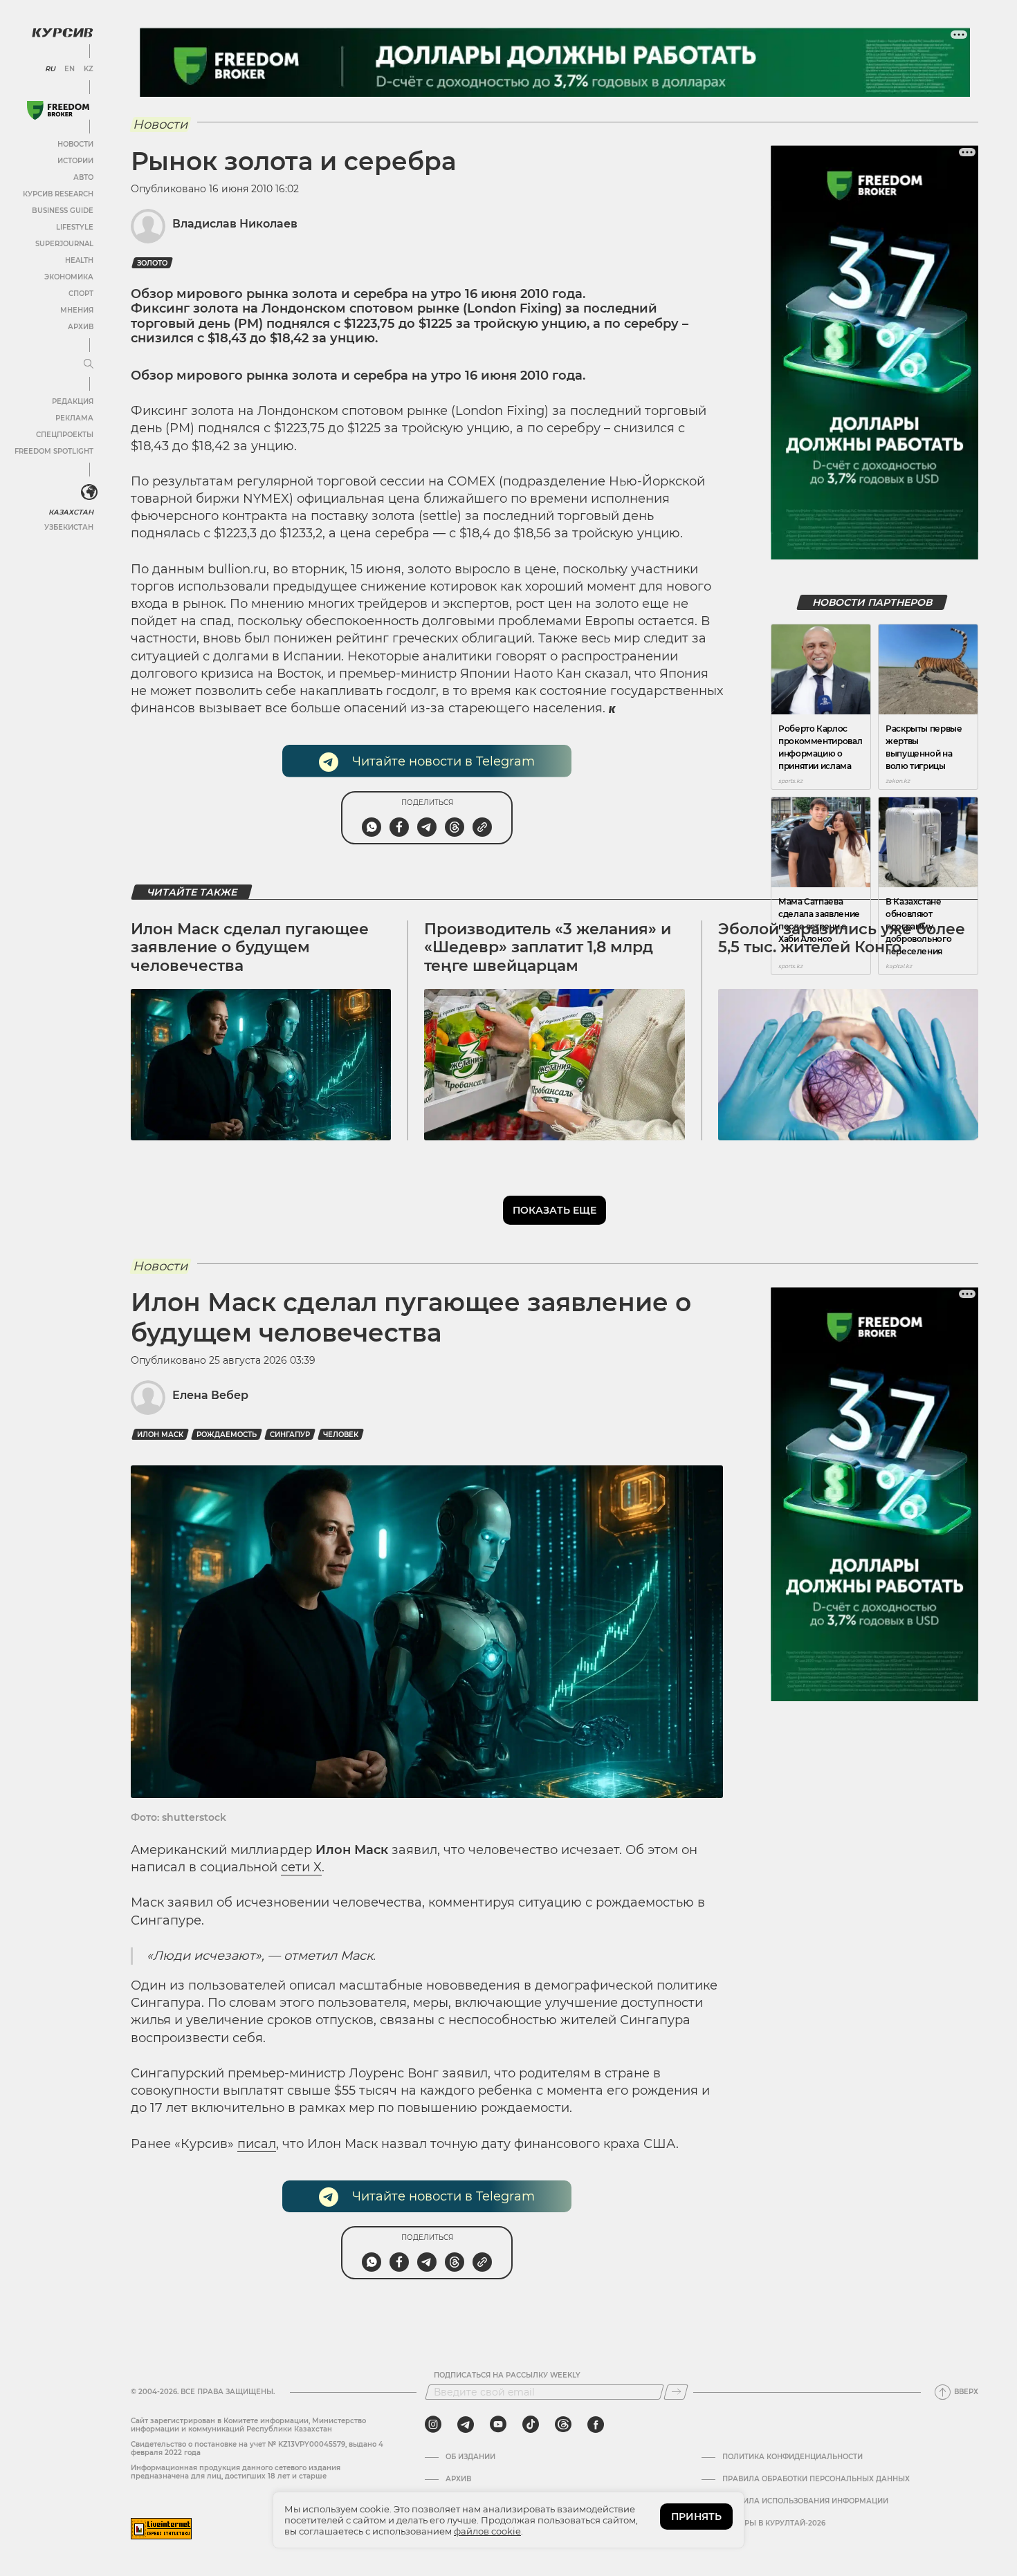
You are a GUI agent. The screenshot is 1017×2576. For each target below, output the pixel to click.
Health (79, 260)
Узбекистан (69, 527)
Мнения (77, 310)
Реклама (74, 418)
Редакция (73, 401)
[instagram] (433, 2425)
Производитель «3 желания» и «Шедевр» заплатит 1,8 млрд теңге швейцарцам (548, 947)
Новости (75, 144)
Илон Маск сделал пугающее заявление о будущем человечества (250, 947)
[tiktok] (531, 2425)
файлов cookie (487, 2531)
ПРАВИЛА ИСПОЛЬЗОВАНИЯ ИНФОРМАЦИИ (805, 2501)
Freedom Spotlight (54, 451)
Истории (75, 161)
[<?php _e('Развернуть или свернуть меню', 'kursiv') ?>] (89, 492)
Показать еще (555, 1210)
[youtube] (498, 2425)
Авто (83, 177)
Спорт (81, 294)
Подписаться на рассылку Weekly (507, 2375)
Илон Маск (160, 1435)
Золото (152, 263)
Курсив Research (58, 194)
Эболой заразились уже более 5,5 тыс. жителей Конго (842, 938)
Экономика (69, 277)
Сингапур (290, 1435)
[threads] (563, 2425)
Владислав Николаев (235, 224)
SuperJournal (64, 244)
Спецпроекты (65, 435)
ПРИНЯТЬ (696, 2517)
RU (50, 69)
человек (341, 1435)
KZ (89, 69)
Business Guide (63, 211)
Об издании (470, 2457)
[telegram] (466, 2425)
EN (70, 69)
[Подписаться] (676, 2392)
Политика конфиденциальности (792, 2457)
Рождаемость (227, 1435)
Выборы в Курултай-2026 (774, 2523)
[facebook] (596, 2425)
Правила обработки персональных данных (816, 2479)
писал (257, 2144)
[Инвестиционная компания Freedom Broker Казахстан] (58, 110)
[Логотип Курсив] (62, 33)
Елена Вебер (210, 1395)
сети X (301, 1867)
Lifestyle (75, 227)
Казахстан (71, 512)
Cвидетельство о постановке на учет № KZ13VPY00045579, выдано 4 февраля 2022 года (257, 2448)
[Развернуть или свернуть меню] (89, 364)
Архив (81, 327)
